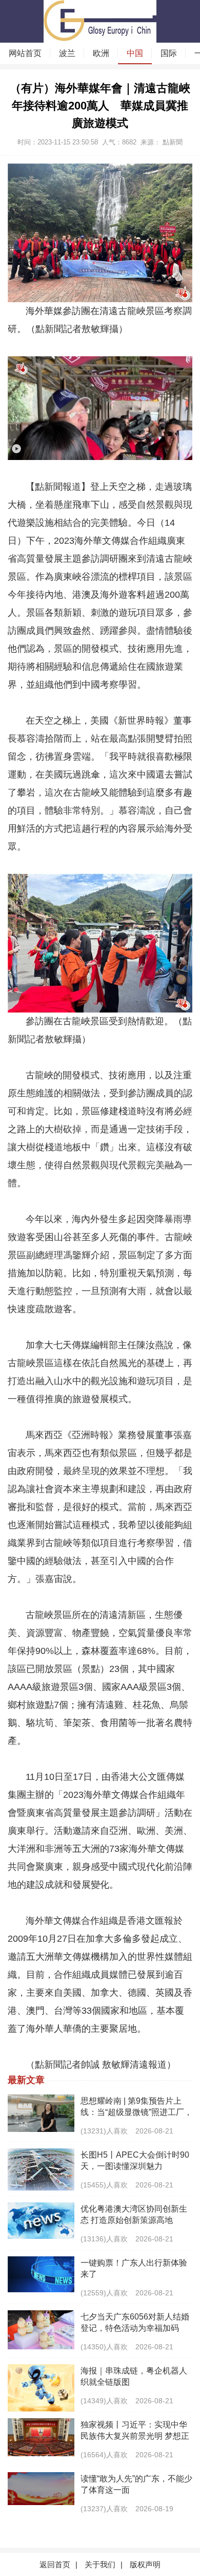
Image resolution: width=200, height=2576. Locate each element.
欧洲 (101, 53)
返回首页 (55, 2564)
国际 (169, 53)
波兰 (67, 53)
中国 (135, 53)
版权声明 (145, 2564)
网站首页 (25, 53)
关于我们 (100, 2564)
